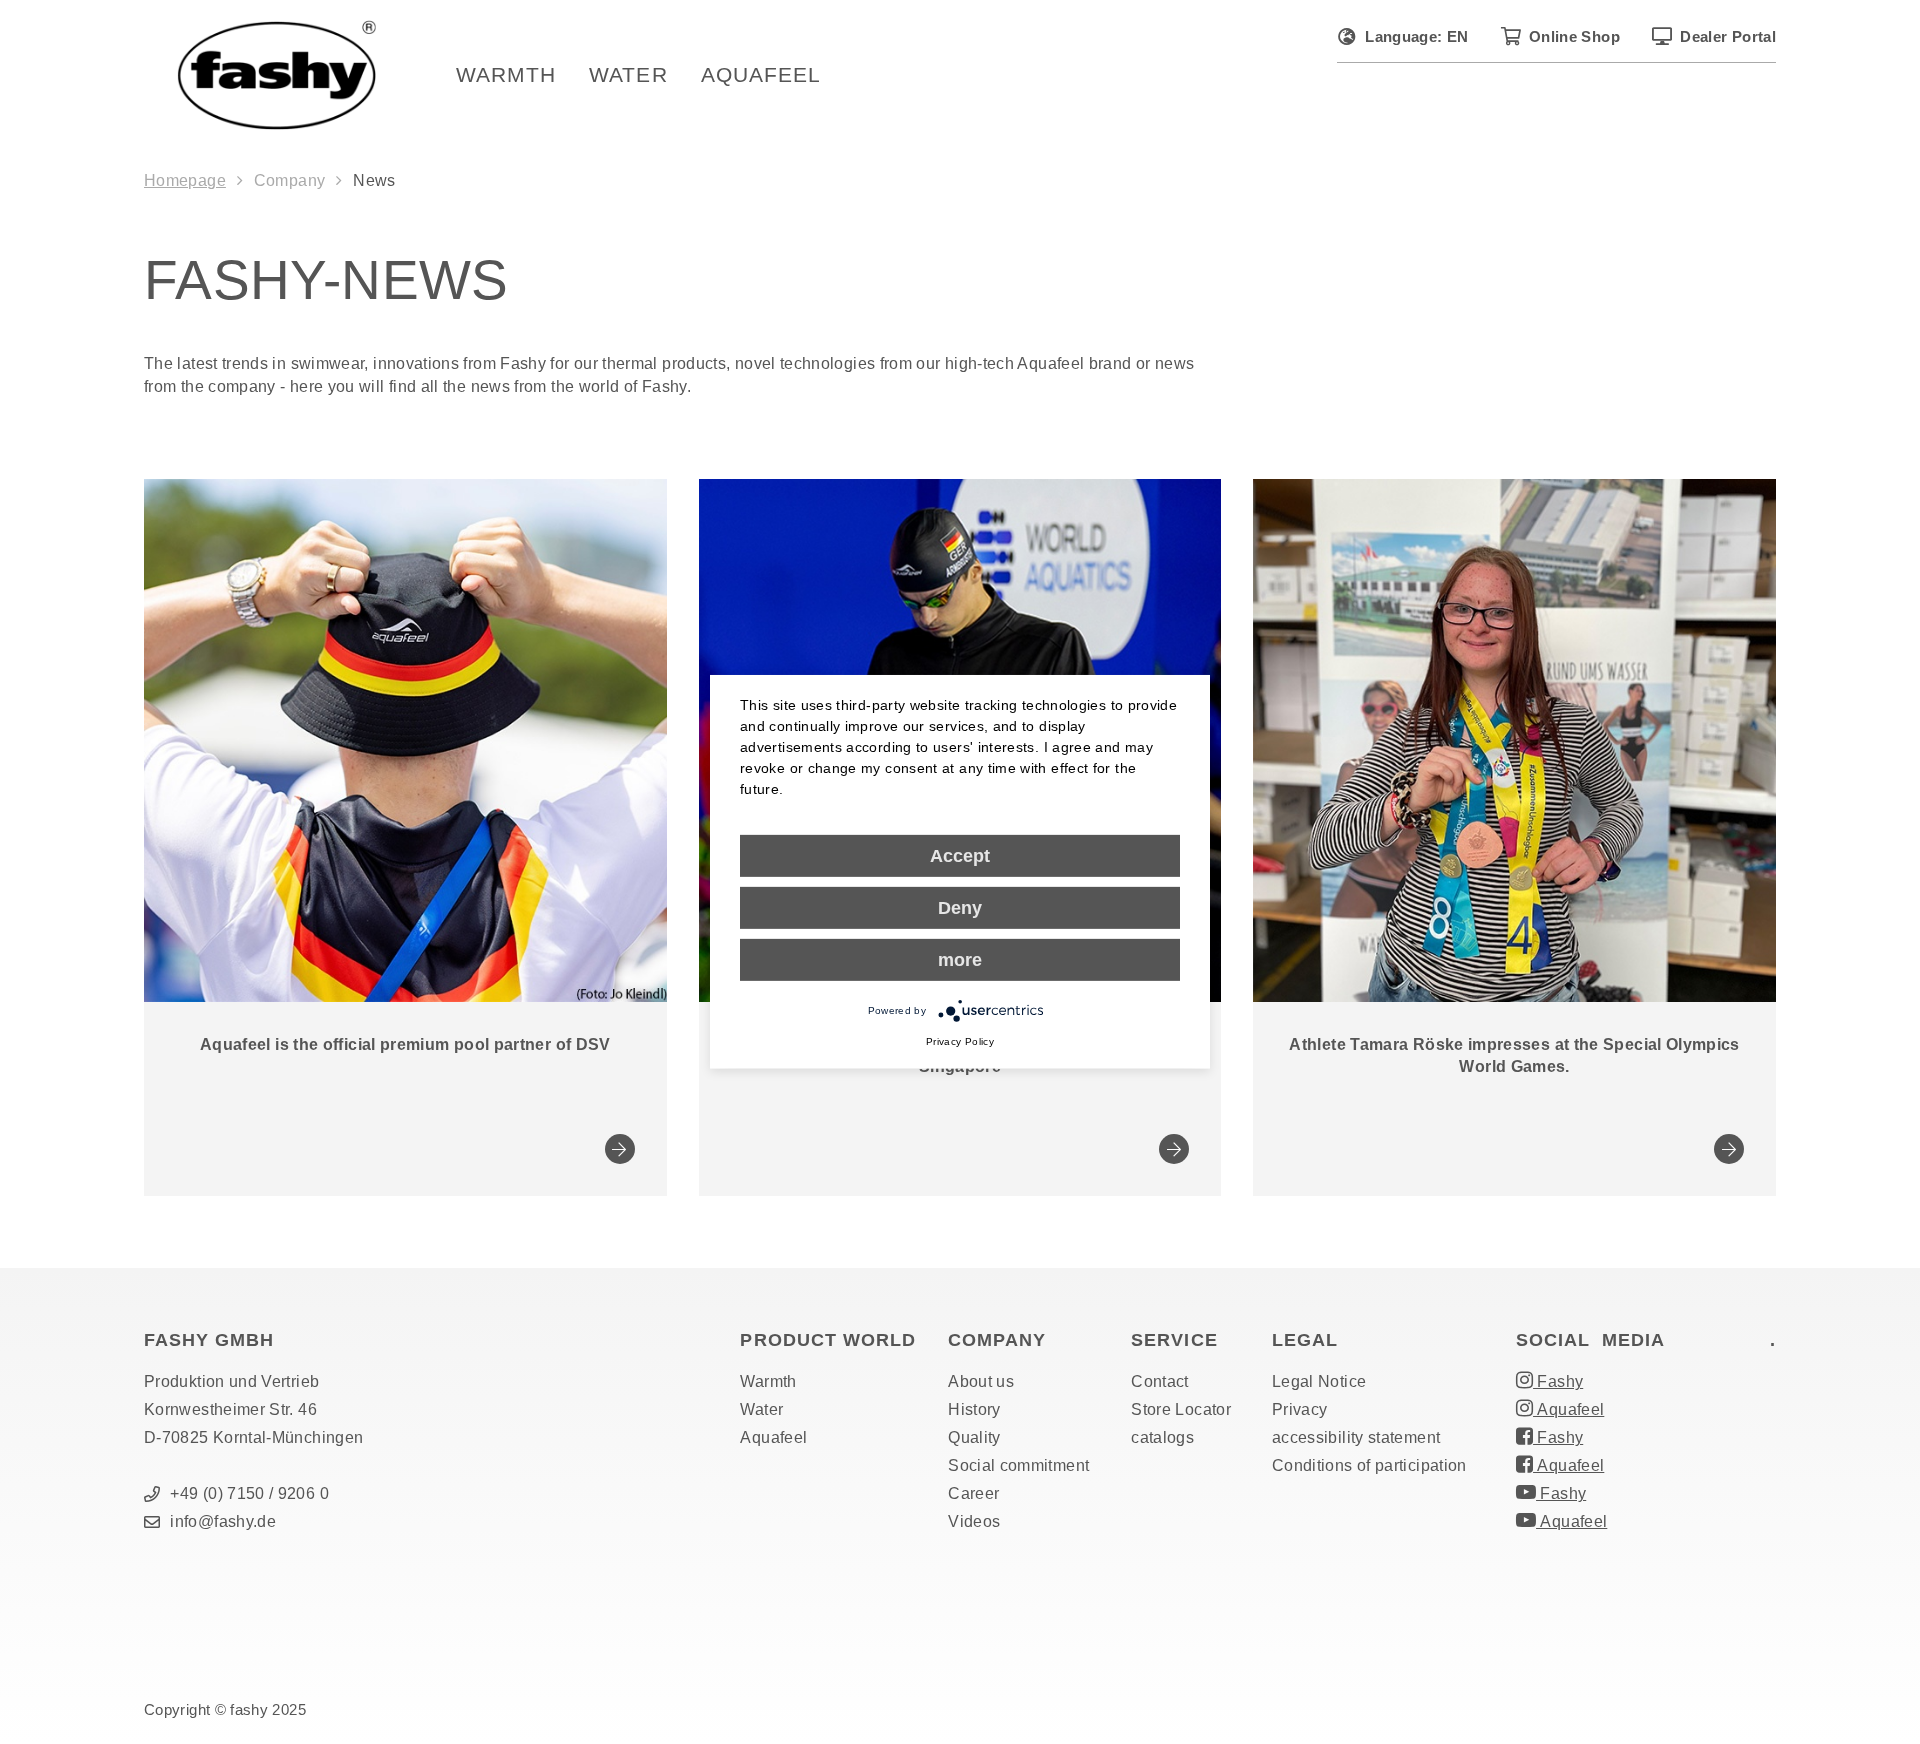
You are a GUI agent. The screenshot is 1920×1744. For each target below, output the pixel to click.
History (974, 1409)
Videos (974, 1521)
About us (981, 1381)
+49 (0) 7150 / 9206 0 (249, 1493)
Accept (960, 856)
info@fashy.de (223, 1521)
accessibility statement (1356, 1437)
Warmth (506, 74)
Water (628, 74)
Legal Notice (1319, 1381)
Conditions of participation (1369, 1465)
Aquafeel (761, 74)
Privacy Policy (960, 1041)
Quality (974, 1437)
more (960, 960)
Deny (960, 908)
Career (973, 1493)
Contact (1160, 1381)
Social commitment (1018, 1465)
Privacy (1300, 1409)
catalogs (1162, 1437)
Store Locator (1181, 1409)
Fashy (1558, 1381)
